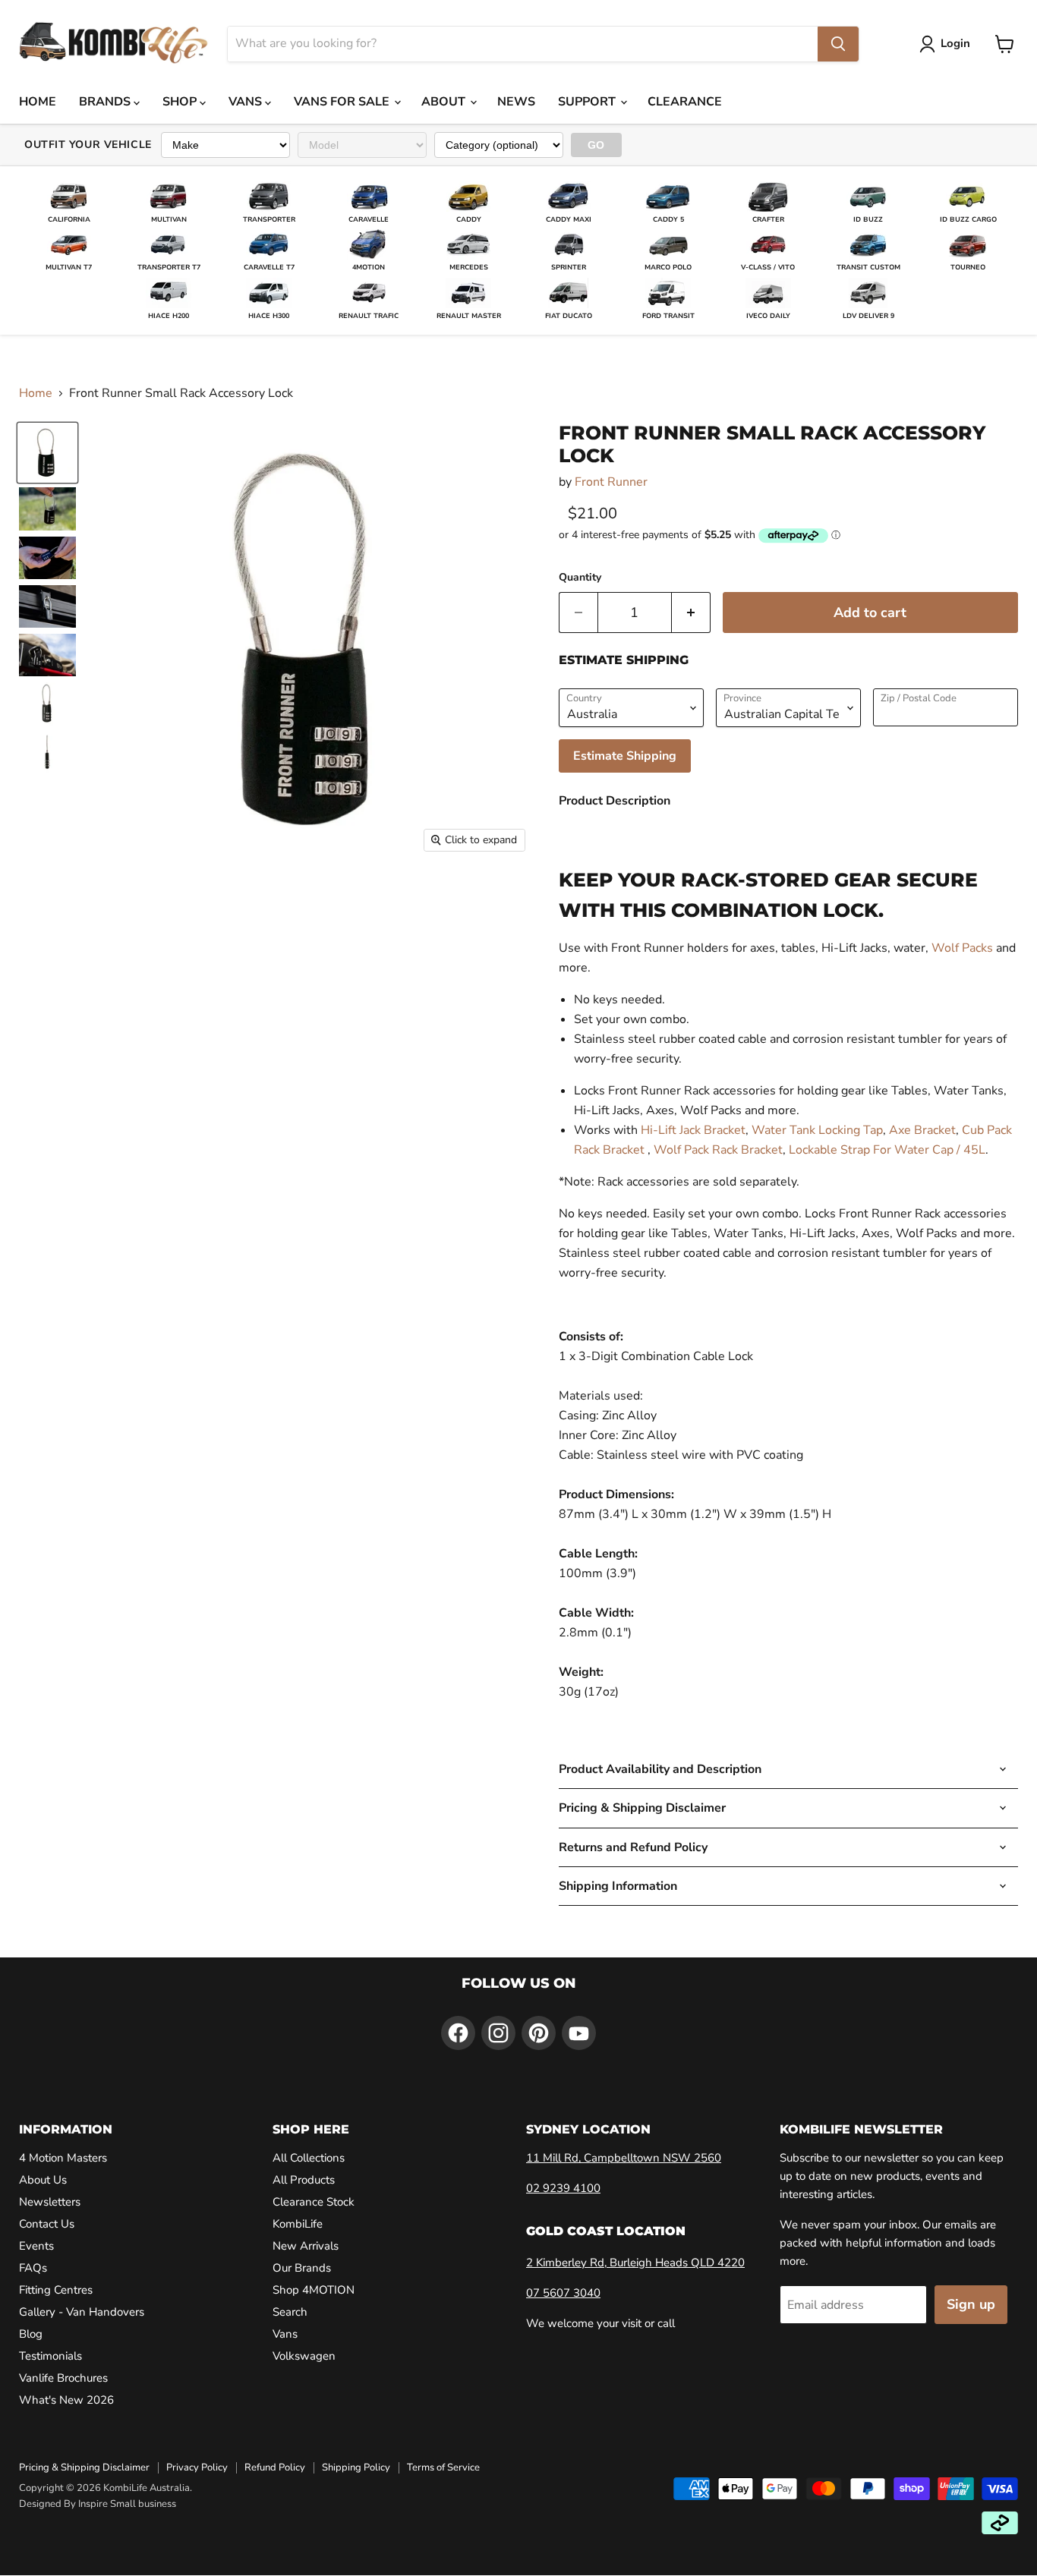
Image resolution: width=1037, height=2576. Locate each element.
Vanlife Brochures (63, 2378)
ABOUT (445, 102)
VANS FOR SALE (343, 102)
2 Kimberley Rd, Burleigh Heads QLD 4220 (635, 2263)
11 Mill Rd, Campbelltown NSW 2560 (624, 2158)
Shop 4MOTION (314, 2290)
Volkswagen (304, 2356)
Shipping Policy (356, 2467)
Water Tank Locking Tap (817, 1130)
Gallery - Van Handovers (82, 2312)
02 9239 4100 (563, 2188)
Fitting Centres (56, 2290)
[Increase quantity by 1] (691, 613)
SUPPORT (588, 102)
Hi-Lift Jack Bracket (693, 1130)
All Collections (309, 2158)
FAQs (33, 2268)
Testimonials (50, 2356)
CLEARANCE (685, 102)
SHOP (181, 102)
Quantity (580, 578)
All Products (304, 2180)
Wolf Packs (962, 948)
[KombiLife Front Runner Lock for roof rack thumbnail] (47, 453)
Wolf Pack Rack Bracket (718, 1150)
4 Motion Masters (63, 2158)
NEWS (516, 102)
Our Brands (302, 2268)
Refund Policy (275, 2467)
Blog (31, 2334)
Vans (285, 2334)
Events (36, 2246)
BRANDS (106, 102)
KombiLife (298, 2224)
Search (290, 2312)
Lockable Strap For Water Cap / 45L (887, 1150)
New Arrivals (306, 2246)
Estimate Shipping (625, 756)
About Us (43, 2180)
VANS (247, 102)
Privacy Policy (197, 2467)
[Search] (838, 44)
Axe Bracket (922, 1130)
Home (36, 393)
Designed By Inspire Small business (98, 2504)
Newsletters (50, 2202)
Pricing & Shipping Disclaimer (84, 2467)
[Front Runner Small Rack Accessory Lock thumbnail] (47, 509)
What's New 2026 (66, 2400)
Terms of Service (443, 2467)
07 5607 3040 (563, 2293)
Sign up (971, 2304)
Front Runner (611, 482)
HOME (38, 102)
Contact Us (47, 2224)
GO (596, 145)
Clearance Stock (314, 2202)
